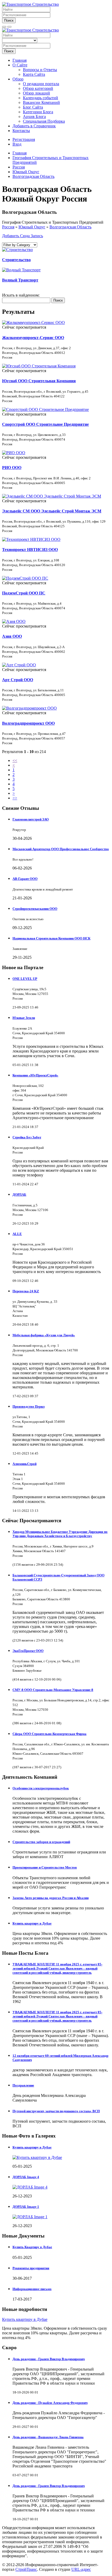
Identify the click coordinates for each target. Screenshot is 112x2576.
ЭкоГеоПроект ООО (28, 1651)
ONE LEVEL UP (25, 979)
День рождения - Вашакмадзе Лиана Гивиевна (48, 2437)
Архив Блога (34, 117)
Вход (17, 144)
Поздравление (23, 2085)
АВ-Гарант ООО (25, 879)
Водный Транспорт (20, 280)
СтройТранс (26, 2569)
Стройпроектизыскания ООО (35, 909)
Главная (20, 60)
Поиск (9, 20)
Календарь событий (41, 98)
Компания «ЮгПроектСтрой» (35, 1075)
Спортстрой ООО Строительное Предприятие (45, 424)
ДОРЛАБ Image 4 (26, 2177)
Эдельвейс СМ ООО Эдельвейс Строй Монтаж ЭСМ (52, 511)
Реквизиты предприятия (31, 2268)
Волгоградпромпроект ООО (28, 723)
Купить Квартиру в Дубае (32, 2247)
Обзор (18, 79)
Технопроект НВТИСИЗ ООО (30, 550)
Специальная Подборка (44, 121)
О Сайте (20, 65)
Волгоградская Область (70, 227)
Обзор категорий (38, 88)
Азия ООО (12, 636)
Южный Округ (32, 227)
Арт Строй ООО (18, 680)
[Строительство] (17, 250)
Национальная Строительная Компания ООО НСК (51, 938)
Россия (8, 227)
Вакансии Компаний (41, 102)
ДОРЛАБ (19, 1195)
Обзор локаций (36, 93)
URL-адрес (81, 2569)
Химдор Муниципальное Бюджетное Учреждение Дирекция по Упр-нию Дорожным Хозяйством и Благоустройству (60, 1534)
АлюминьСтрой (24, 1464)
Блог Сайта (33, 107)
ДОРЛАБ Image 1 (26, 2207)
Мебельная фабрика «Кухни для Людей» (44, 1335)
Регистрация (24, 139)
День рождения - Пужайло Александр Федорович (50, 2403)
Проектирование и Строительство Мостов (45, 1867)
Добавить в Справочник (34, 126)
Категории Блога (38, 112)
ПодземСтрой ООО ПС (24, 593)
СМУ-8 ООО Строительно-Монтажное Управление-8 (53, 1690)
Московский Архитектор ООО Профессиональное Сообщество (61, 849)
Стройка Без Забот (27, 1137)
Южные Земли (24, 1018)
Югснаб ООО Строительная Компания (39, 381)
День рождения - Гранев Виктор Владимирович (49, 2359)
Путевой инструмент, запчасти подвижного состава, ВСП (56, 2111)
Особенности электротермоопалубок (41, 1788)
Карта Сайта (34, 74)
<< (15, 760)
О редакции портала (41, 84)
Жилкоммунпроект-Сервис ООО (33, 338)
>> (15, 798)
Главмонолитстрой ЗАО (31, 819)
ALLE (17, 1234)
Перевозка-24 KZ (26, 1291)
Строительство (16, 260)
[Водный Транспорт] (21, 270)
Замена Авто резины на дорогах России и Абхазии (51, 1898)
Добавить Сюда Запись (23, 236)
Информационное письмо (32, 2289)
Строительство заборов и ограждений (41, 1842)
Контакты (21, 131)
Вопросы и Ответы (40, 70)
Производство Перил (29, 1406)
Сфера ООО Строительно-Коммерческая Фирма (49, 1734)
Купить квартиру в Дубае (32, 1923)
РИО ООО (12, 468)
